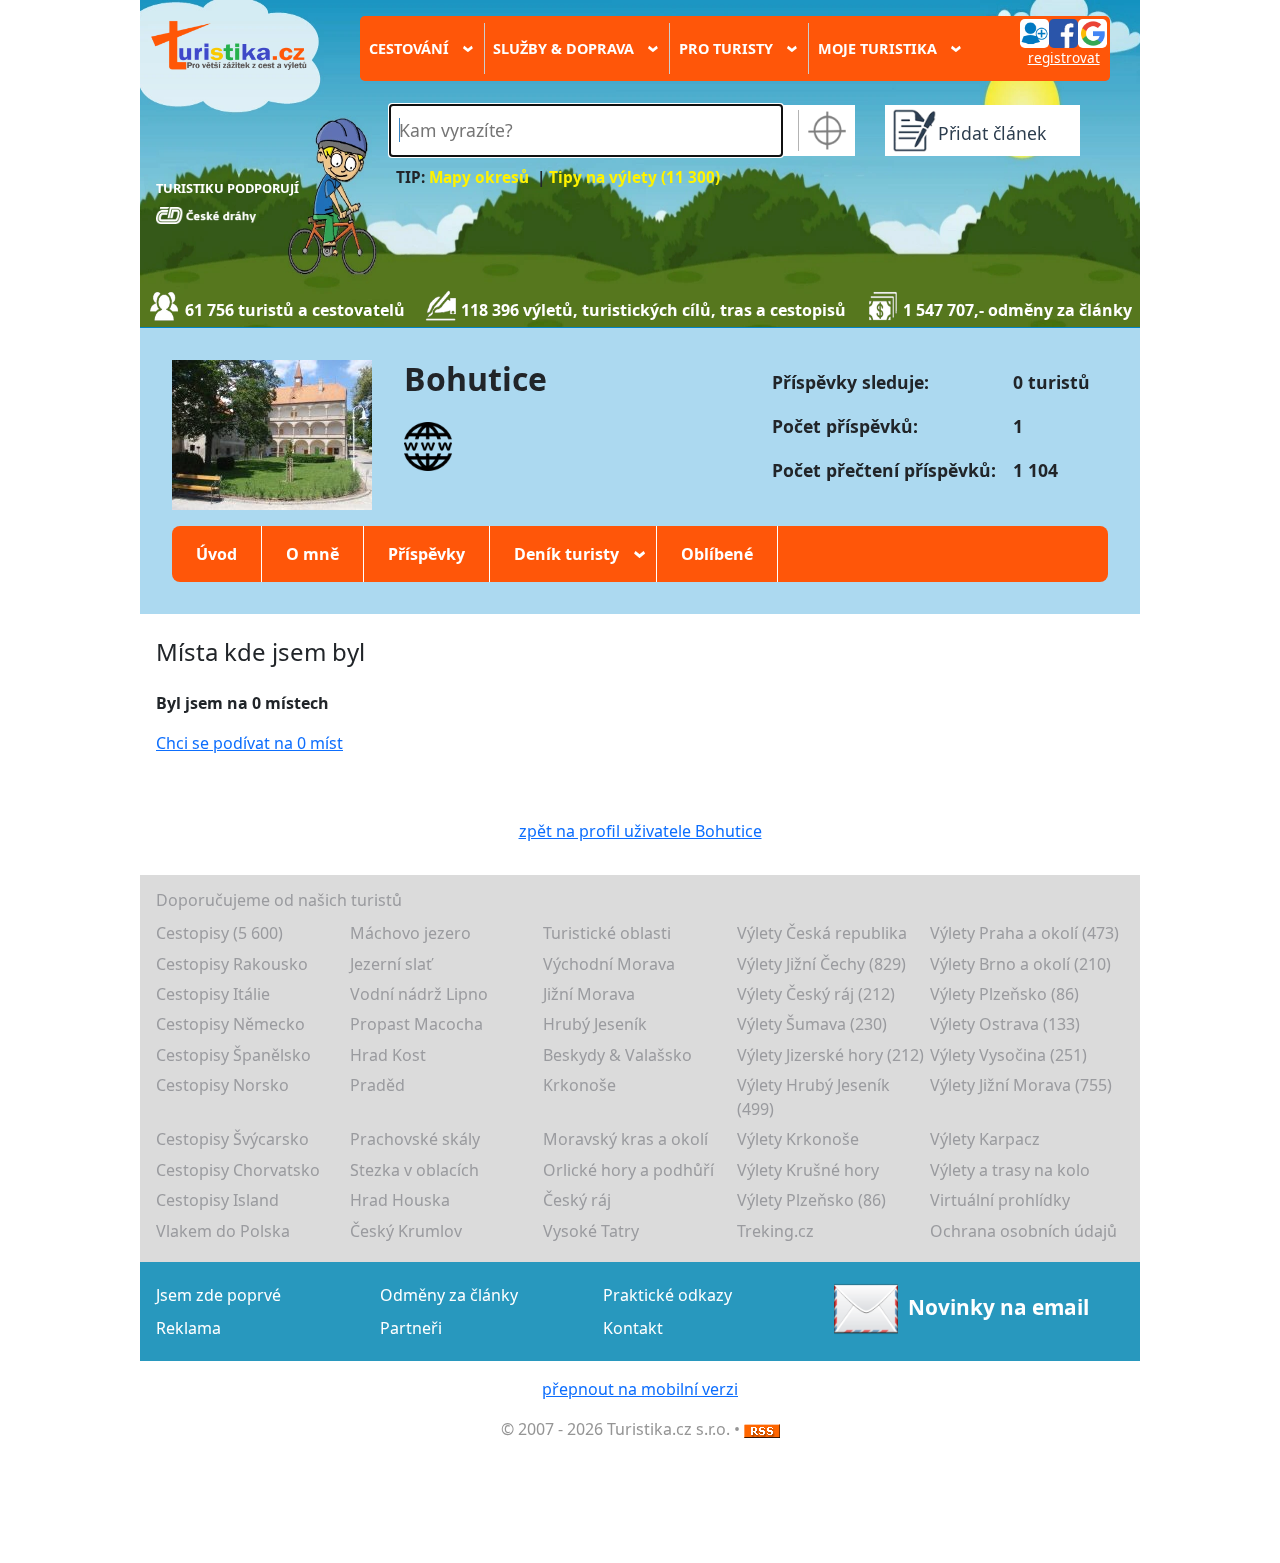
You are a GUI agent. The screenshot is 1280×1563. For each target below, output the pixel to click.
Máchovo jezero (410, 933)
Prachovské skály (415, 1139)
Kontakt (633, 1328)
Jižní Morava (589, 994)
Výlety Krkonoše (798, 1139)
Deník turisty (573, 554)
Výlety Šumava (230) (812, 1024)
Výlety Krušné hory (808, 1170)
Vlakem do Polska (223, 1231)
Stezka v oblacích (414, 1170)
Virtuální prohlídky (1000, 1200)
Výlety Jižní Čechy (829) (821, 964)
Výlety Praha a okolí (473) (1024, 933)
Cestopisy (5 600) (219, 933)
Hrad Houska (400, 1200)
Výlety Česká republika (822, 933)
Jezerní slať (391, 964)
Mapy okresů (479, 177)
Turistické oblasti (607, 933)
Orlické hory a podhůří (628, 1170)
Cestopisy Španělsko (233, 1055)
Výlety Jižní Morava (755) (1021, 1085)
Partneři (411, 1328)
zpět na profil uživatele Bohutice (640, 831)
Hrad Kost (388, 1055)
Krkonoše (579, 1085)
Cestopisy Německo (230, 1024)
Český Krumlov (406, 1231)
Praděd (377, 1085)
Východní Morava (609, 964)
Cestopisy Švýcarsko (232, 1139)
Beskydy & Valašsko (617, 1055)
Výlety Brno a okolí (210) (1020, 964)
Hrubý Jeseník (595, 1024)
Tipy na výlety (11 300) (634, 177)
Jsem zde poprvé (218, 1295)
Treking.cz (775, 1231)
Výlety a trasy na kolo (1010, 1170)
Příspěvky (426, 554)
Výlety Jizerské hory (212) (830, 1055)
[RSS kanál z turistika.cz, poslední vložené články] (762, 1429)
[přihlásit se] (1063, 32)
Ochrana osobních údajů (1023, 1231)
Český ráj (577, 1200)
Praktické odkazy (667, 1295)
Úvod (216, 554)
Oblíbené (717, 554)
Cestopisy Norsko (222, 1085)
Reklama (188, 1328)
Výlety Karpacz (985, 1139)
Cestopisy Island (217, 1200)
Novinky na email (998, 1307)
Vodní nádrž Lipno (419, 994)
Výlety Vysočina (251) (1008, 1055)
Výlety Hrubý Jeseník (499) (813, 1097)
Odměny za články (449, 1295)
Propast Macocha (416, 1024)
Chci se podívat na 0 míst (249, 743)
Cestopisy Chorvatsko (238, 1170)
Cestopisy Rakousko (232, 964)
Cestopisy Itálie (213, 994)
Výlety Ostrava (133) (1005, 1024)
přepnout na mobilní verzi (640, 1389)
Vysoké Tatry (591, 1231)
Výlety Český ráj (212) (816, 994)
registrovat (1064, 57)
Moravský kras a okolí (625, 1139)
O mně (312, 554)
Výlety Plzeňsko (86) (1004, 994)
